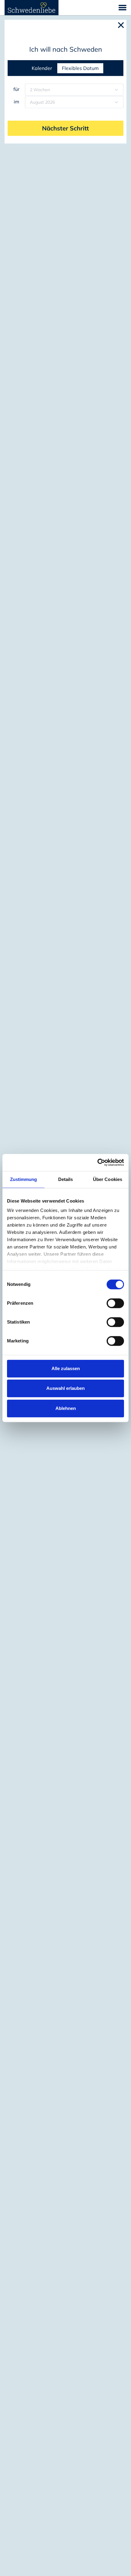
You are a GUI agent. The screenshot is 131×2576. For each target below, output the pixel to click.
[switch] (115, 1303)
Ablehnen (66, 1408)
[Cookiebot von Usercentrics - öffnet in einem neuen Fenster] (97, 1162)
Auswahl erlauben (65, 1388)
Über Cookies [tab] (108, 1179)
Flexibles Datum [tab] (80, 68)
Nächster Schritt (65, 128)
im (16, 102)
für (16, 89)
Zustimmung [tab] (24, 1179)
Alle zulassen (66, 1368)
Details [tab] (66, 1179)
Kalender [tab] (42, 68)
